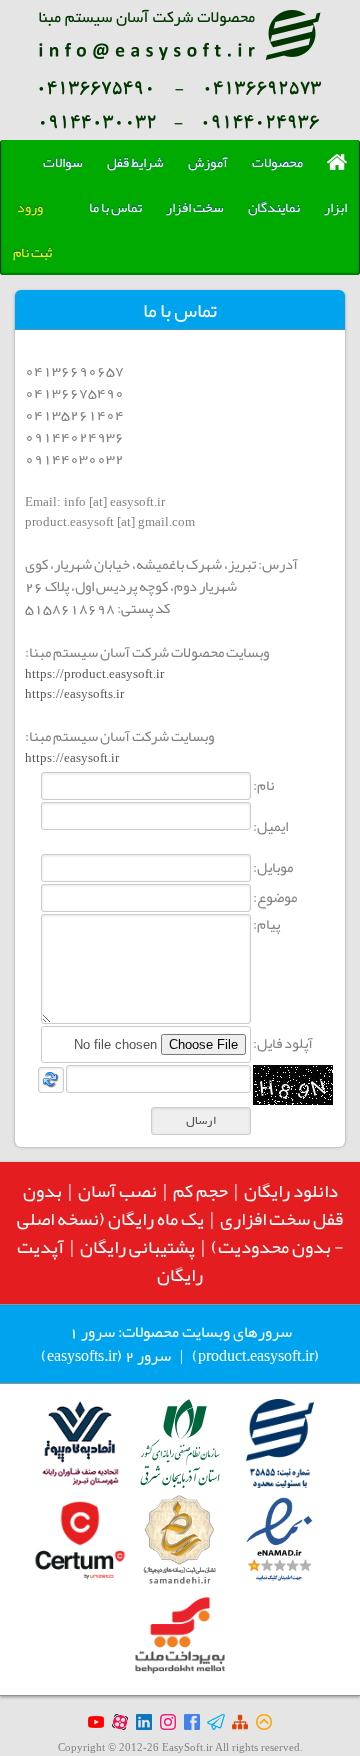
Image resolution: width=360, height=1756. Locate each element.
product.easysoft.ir (256, 1356)
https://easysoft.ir (72, 757)
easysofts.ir (82, 1356)
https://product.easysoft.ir (94, 673)
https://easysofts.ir (74, 693)
